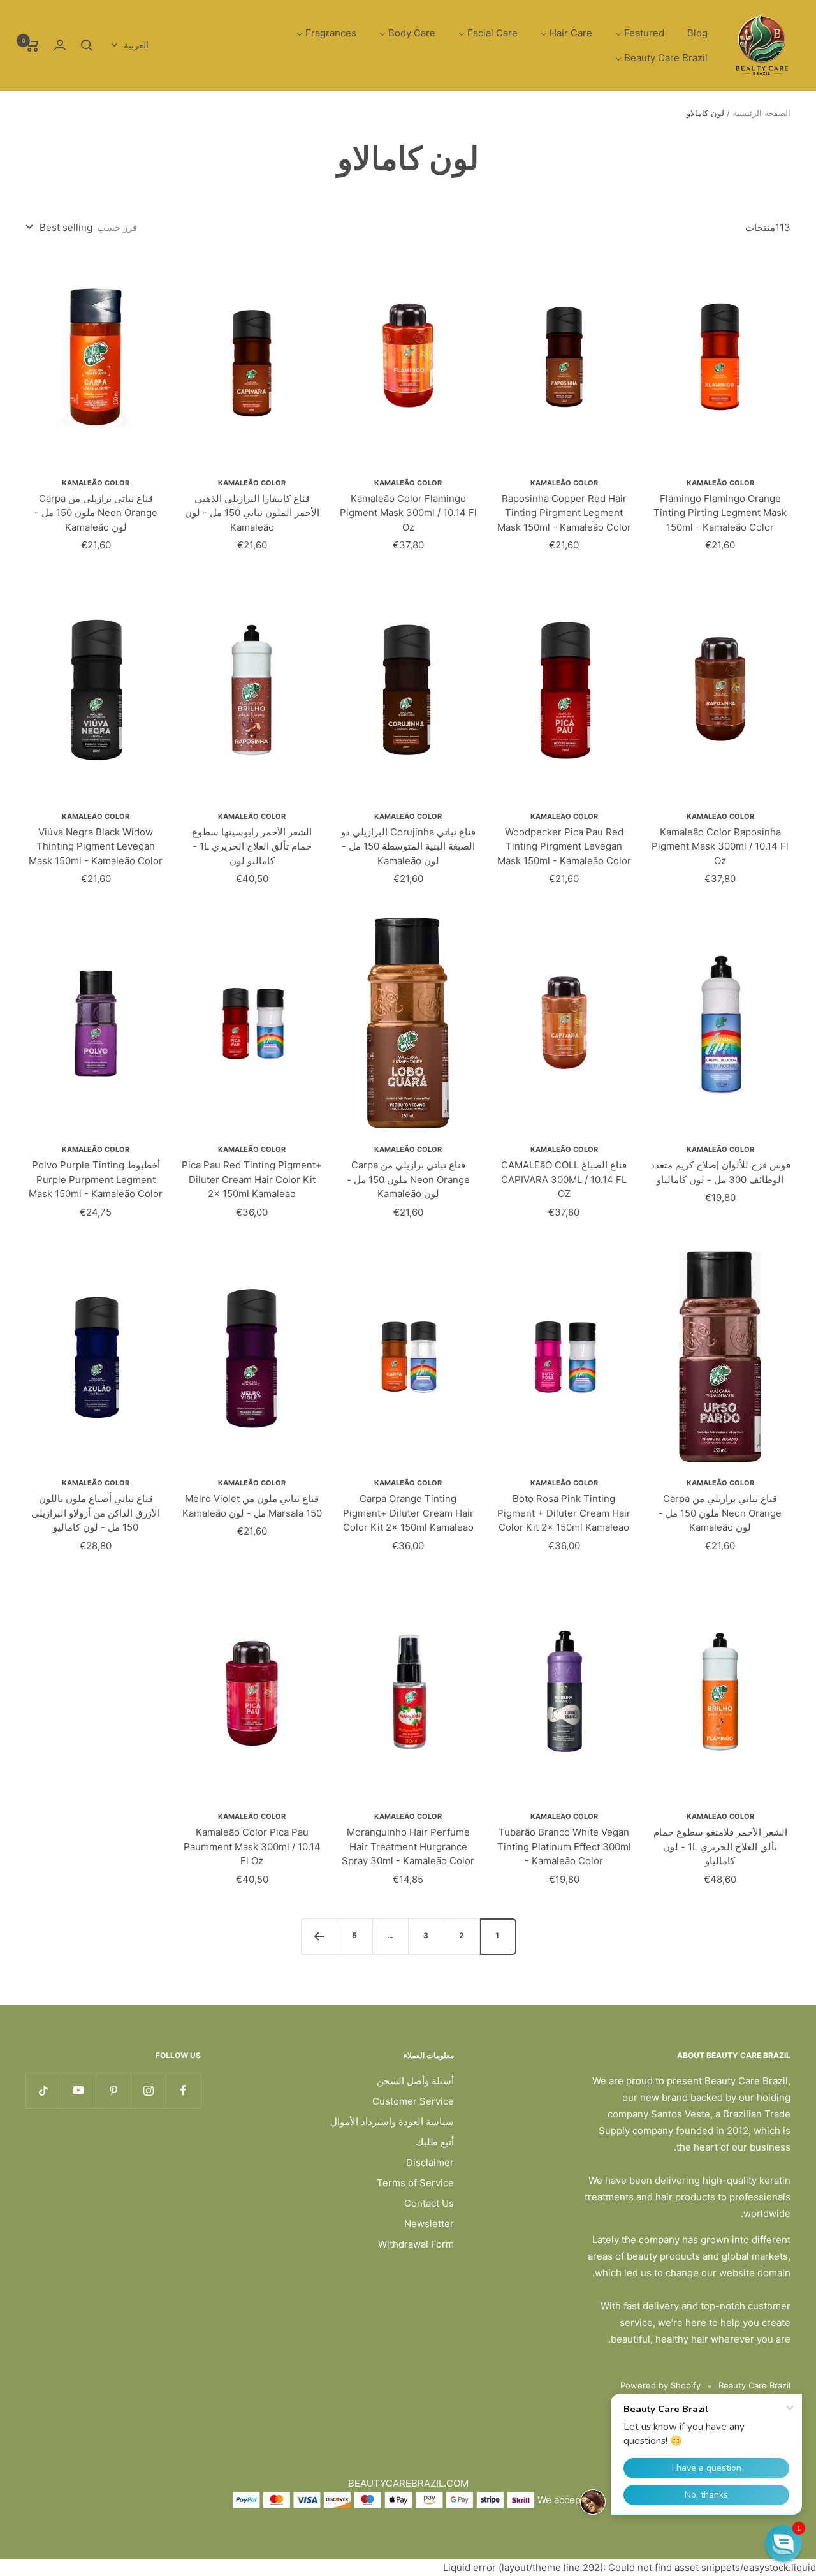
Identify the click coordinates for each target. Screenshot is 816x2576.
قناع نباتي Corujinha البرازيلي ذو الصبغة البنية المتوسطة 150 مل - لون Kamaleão (408, 846)
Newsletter (429, 2224)
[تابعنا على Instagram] (148, 2090)
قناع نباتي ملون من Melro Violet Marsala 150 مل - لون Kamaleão (252, 1506)
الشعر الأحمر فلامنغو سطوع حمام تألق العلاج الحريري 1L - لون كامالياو (720, 1846)
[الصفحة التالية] (319, 1936)
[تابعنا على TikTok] (43, 2090)
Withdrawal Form (416, 2244)
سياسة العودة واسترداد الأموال (392, 2122)
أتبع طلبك (435, 2142)
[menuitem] (697, 33)
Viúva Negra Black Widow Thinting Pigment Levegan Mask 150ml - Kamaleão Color (96, 846)
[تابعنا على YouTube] (78, 2090)
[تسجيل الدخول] (60, 45)
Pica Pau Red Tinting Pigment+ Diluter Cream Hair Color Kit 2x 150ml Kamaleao (252, 1179)
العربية (136, 45)
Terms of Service (415, 2183)
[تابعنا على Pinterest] (113, 2090)
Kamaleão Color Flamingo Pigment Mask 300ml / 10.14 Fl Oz (408, 513)
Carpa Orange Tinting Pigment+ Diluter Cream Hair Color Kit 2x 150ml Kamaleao (408, 1513)
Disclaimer (430, 2162)
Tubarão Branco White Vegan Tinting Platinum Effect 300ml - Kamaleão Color (564, 1846)
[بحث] (87, 45)
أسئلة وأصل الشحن (415, 2081)
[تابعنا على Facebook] (183, 2090)
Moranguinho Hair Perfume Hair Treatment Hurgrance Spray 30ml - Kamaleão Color (408, 1846)
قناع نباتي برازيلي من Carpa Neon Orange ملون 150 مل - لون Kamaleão (96, 513)
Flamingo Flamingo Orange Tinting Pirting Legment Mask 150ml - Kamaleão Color (720, 513)
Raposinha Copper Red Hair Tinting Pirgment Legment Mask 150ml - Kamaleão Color (564, 513)
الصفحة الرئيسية (761, 113)
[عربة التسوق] (32, 45)
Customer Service (413, 2101)
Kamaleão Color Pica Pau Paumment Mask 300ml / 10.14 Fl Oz (252, 1846)
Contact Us (429, 2203)
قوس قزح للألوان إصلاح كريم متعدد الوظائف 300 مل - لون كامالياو (720, 1172)
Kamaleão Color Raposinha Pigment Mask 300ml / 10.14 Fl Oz (720, 846)
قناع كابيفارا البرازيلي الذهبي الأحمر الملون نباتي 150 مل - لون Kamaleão (252, 513)
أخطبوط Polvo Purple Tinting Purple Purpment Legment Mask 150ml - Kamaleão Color (96, 1179)
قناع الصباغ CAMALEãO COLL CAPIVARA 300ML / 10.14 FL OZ (564, 1179)
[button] (783, 2543)
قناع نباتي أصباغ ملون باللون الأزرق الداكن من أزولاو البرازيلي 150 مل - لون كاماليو (96, 1513)
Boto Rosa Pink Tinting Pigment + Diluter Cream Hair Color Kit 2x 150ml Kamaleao (564, 1513)
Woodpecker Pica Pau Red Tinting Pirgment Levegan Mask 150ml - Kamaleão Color (564, 846)
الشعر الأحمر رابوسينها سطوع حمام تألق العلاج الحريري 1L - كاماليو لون (252, 846)
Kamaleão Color (720, 483)
